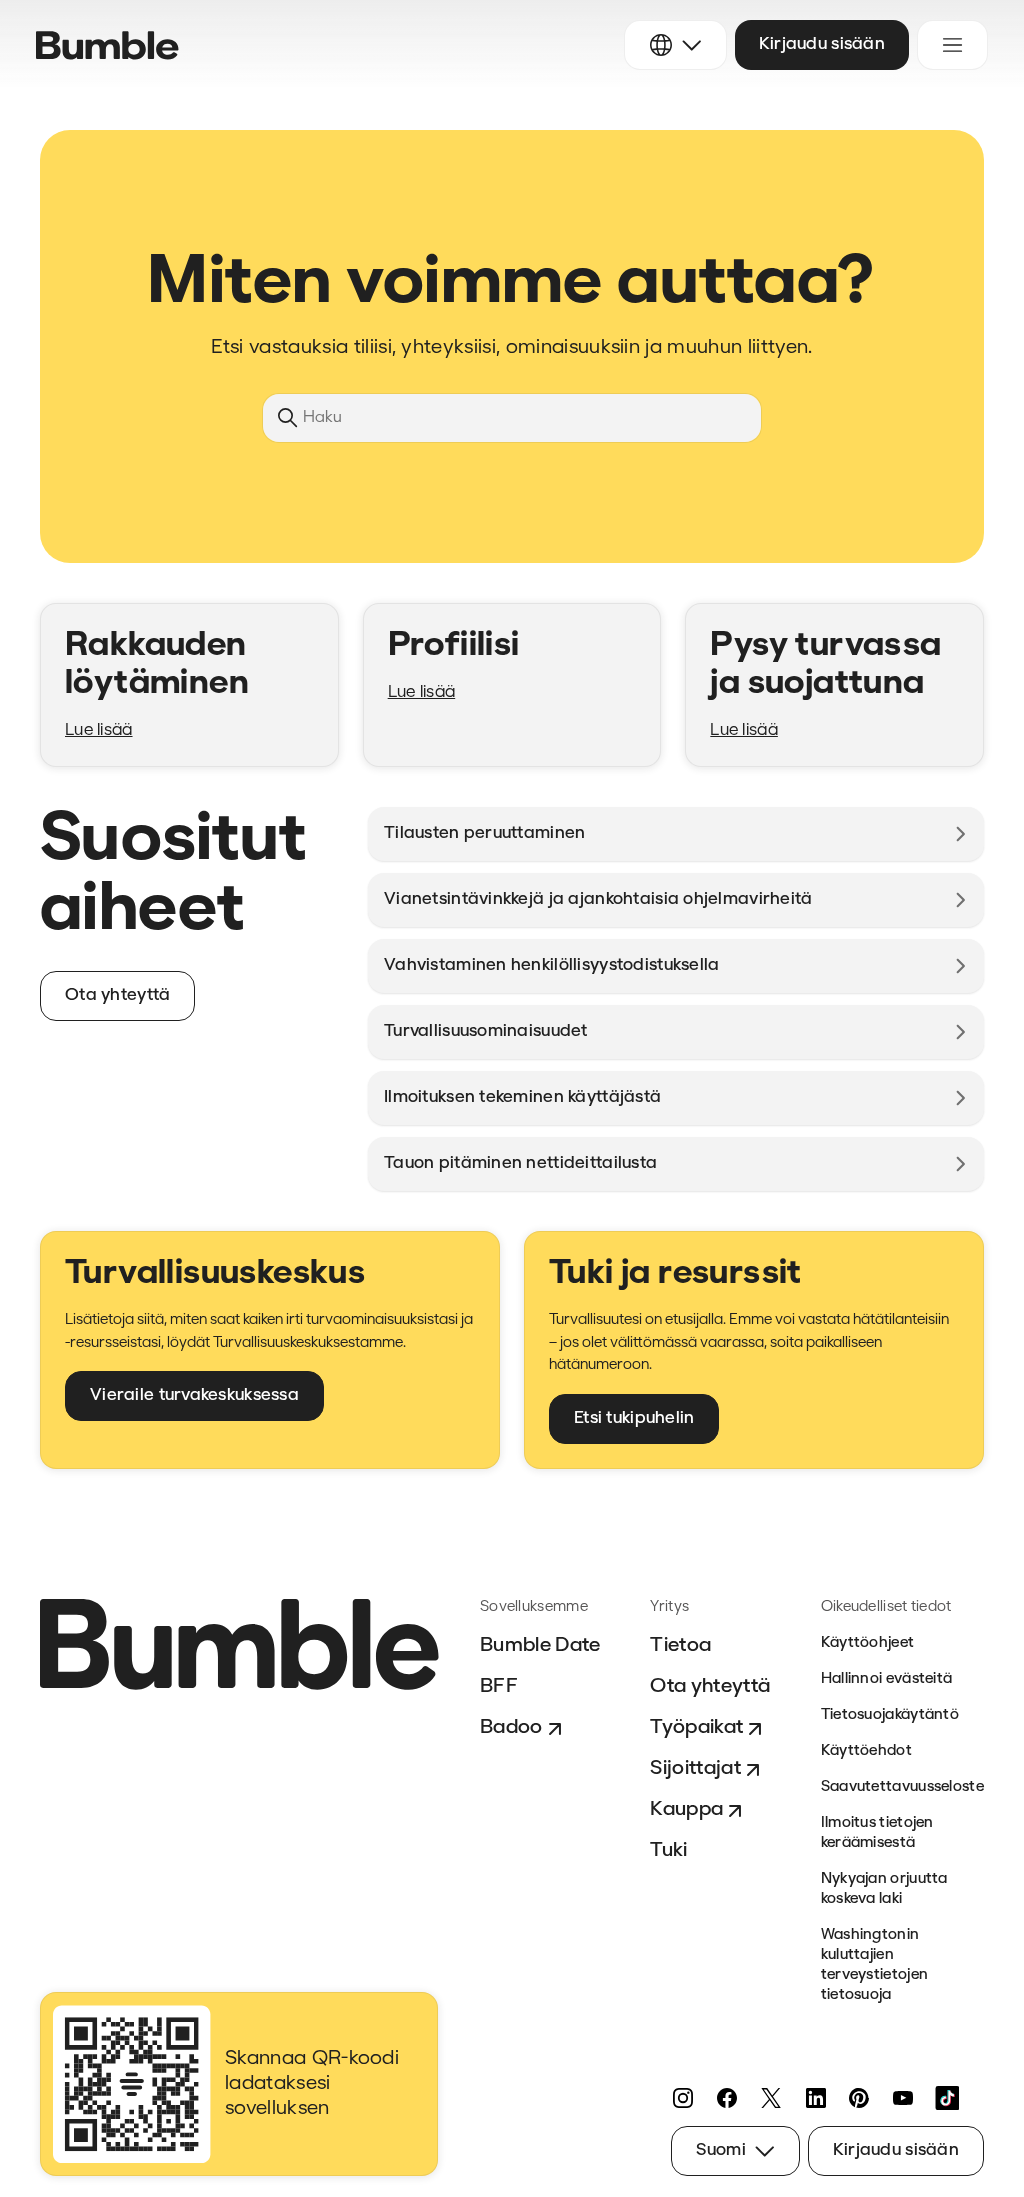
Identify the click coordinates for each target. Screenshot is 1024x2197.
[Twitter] (771, 2098)
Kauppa (686, 1810)
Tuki (668, 1851)
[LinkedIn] (815, 2098)
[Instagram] (683, 2098)
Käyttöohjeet (868, 1643)
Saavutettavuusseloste (902, 1787)
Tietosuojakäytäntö (890, 1715)
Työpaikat (696, 1728)
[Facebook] (727, 2098)
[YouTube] (903, 2098)
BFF (499, 1687)
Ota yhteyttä (710, 1687)
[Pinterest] (859, 2098)
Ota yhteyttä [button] (117, 995)
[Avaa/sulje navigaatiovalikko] (952, 45)
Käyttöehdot (866, 1751)
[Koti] (107, 45)
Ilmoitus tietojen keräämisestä (877, 1833)
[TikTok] (947, 2098)
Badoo (511, 1728)
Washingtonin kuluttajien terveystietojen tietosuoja (875, 1965)
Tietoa (680, 1646)
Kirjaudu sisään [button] (822, 44)
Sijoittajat (695, 1769)
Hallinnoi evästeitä (887, 1679)
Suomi (720, 2150)
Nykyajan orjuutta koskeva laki (884, 1889)
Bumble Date (540, 1646)
